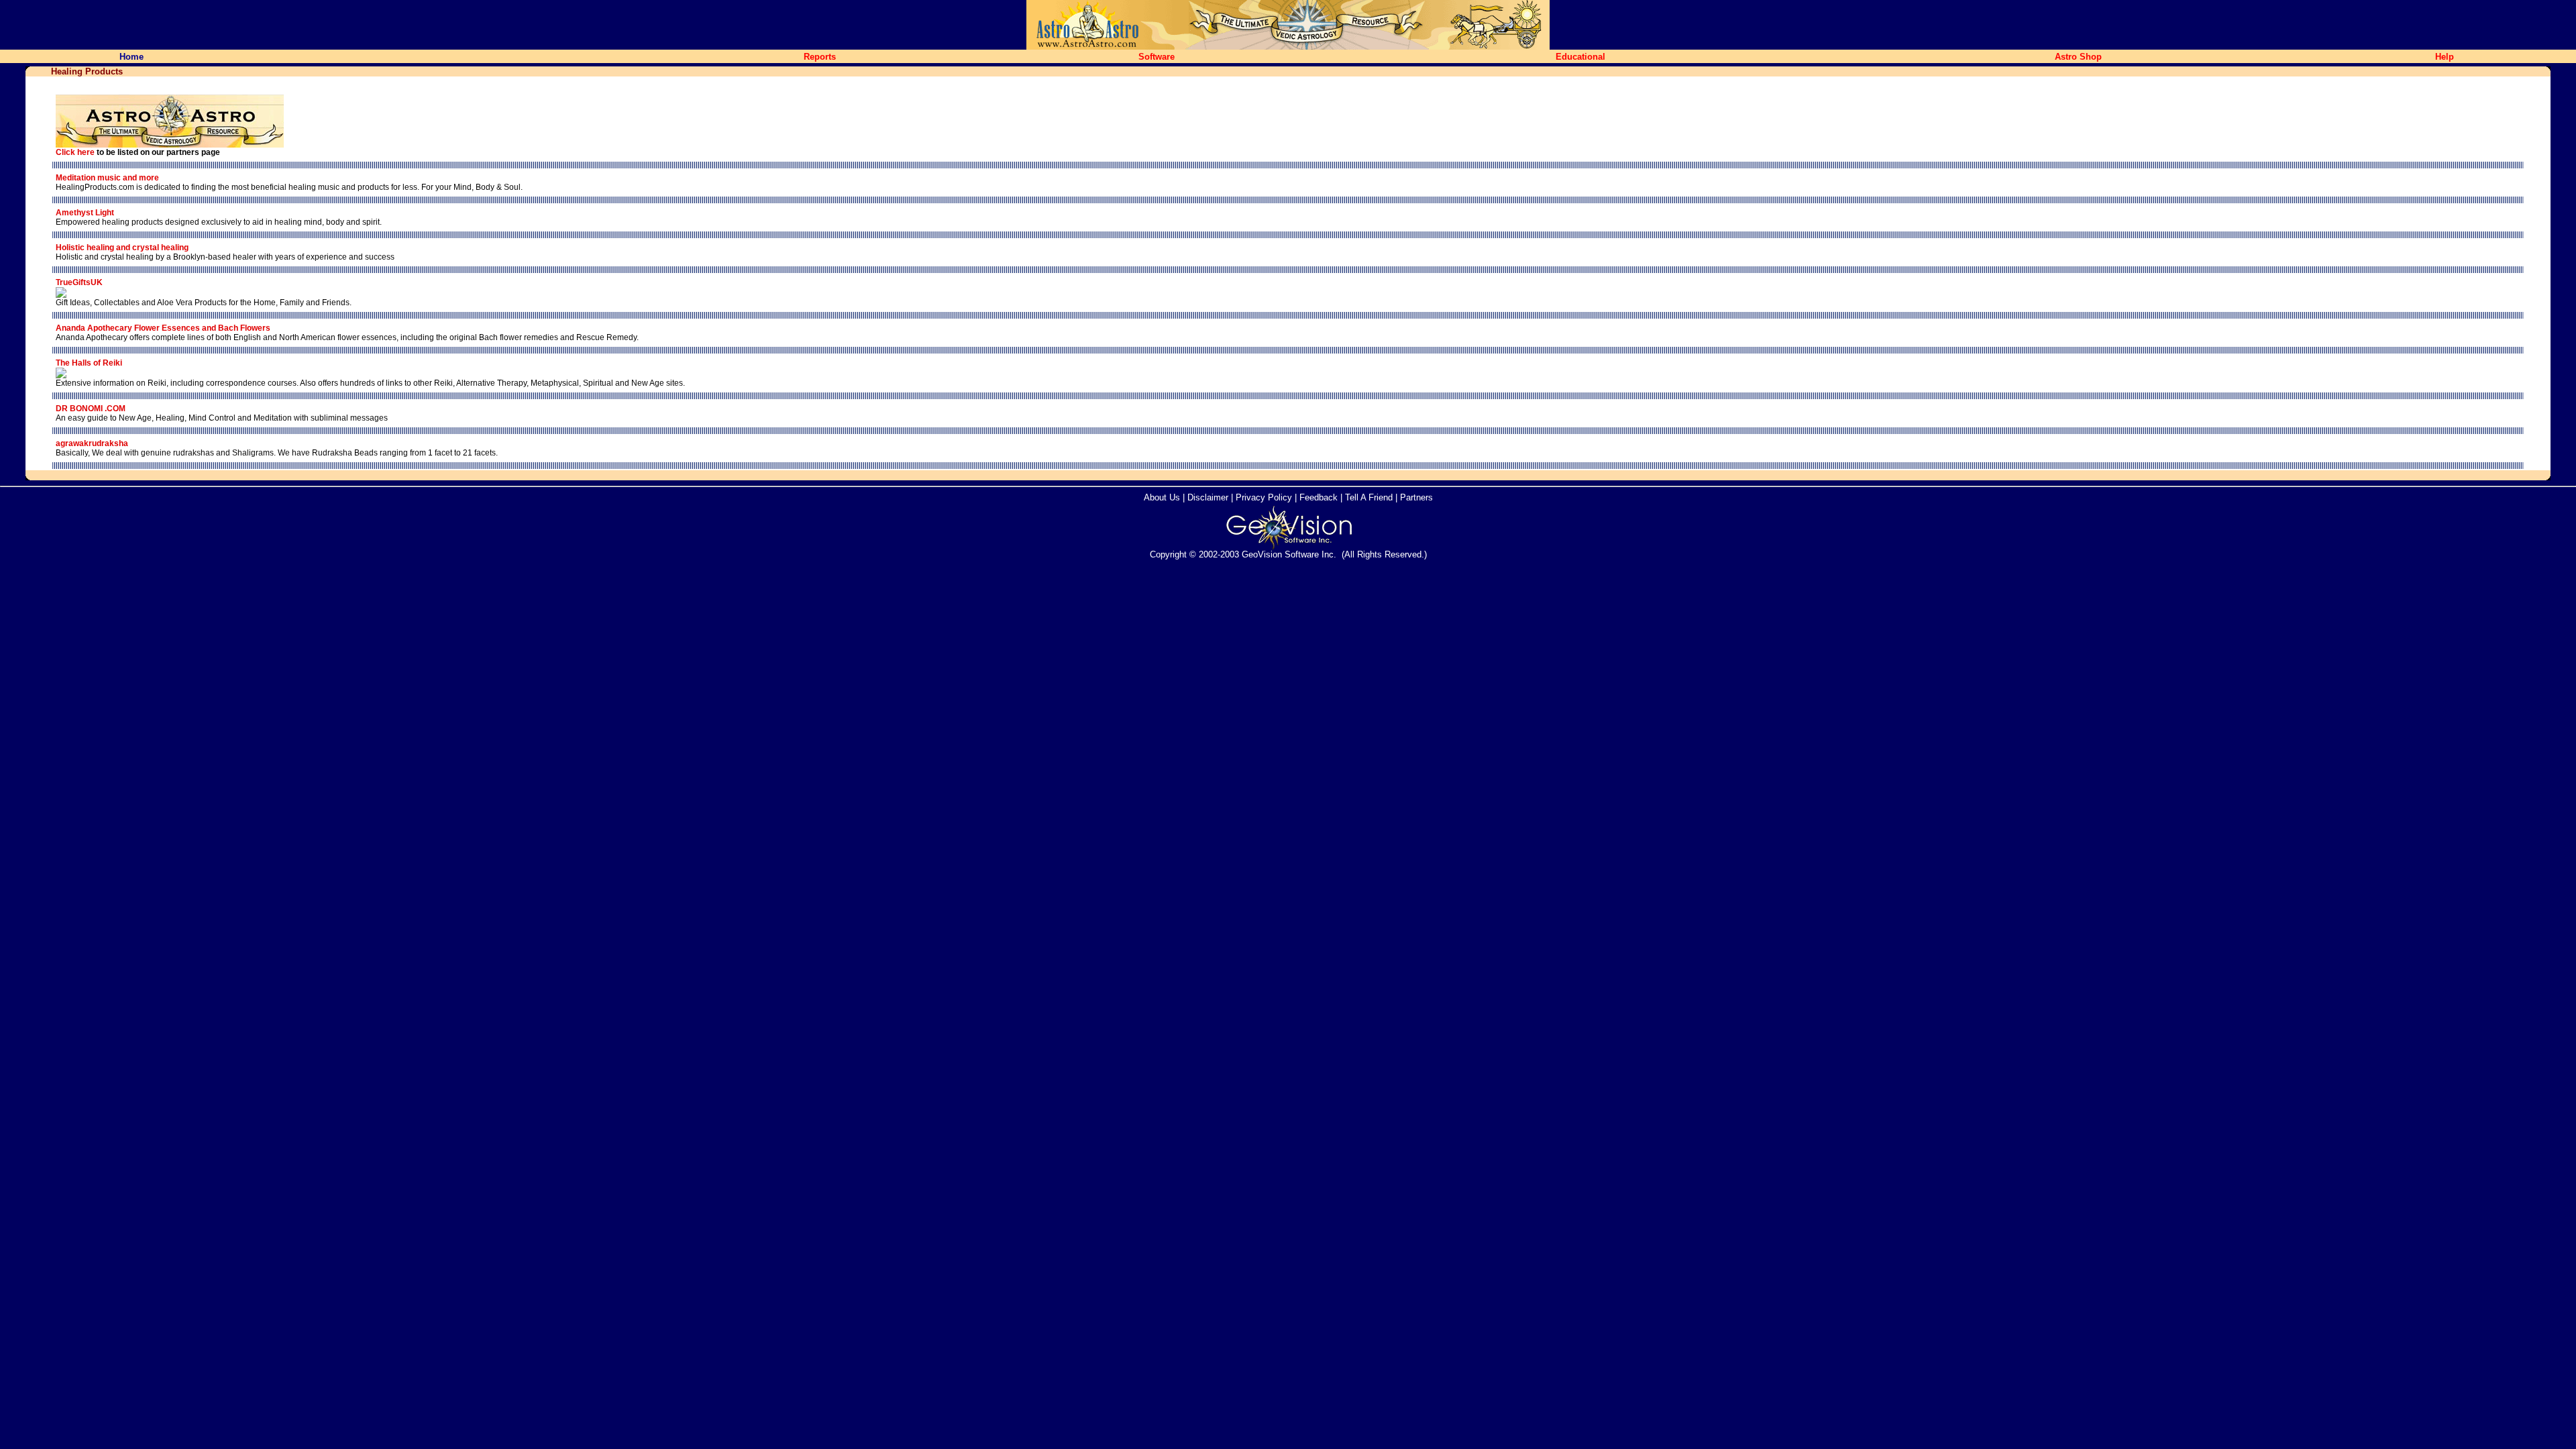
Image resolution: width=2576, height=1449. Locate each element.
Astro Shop (2078, 57)
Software (1157, 57)
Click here (75, 152)
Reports (820, 57)
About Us (1162, 497)
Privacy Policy (1264, 497)
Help (2445, 57)
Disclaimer (1208, 497)
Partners (1416, 497)
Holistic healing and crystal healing (122, 248)
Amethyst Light (85, 213)
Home (131, 57)
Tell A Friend (1369, 497)
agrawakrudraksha (92, 443)
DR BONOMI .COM (91, 409)
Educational (1580, 57)
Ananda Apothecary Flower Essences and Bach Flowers (163, 328)
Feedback (1319, 497)
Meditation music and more (107, 178)
